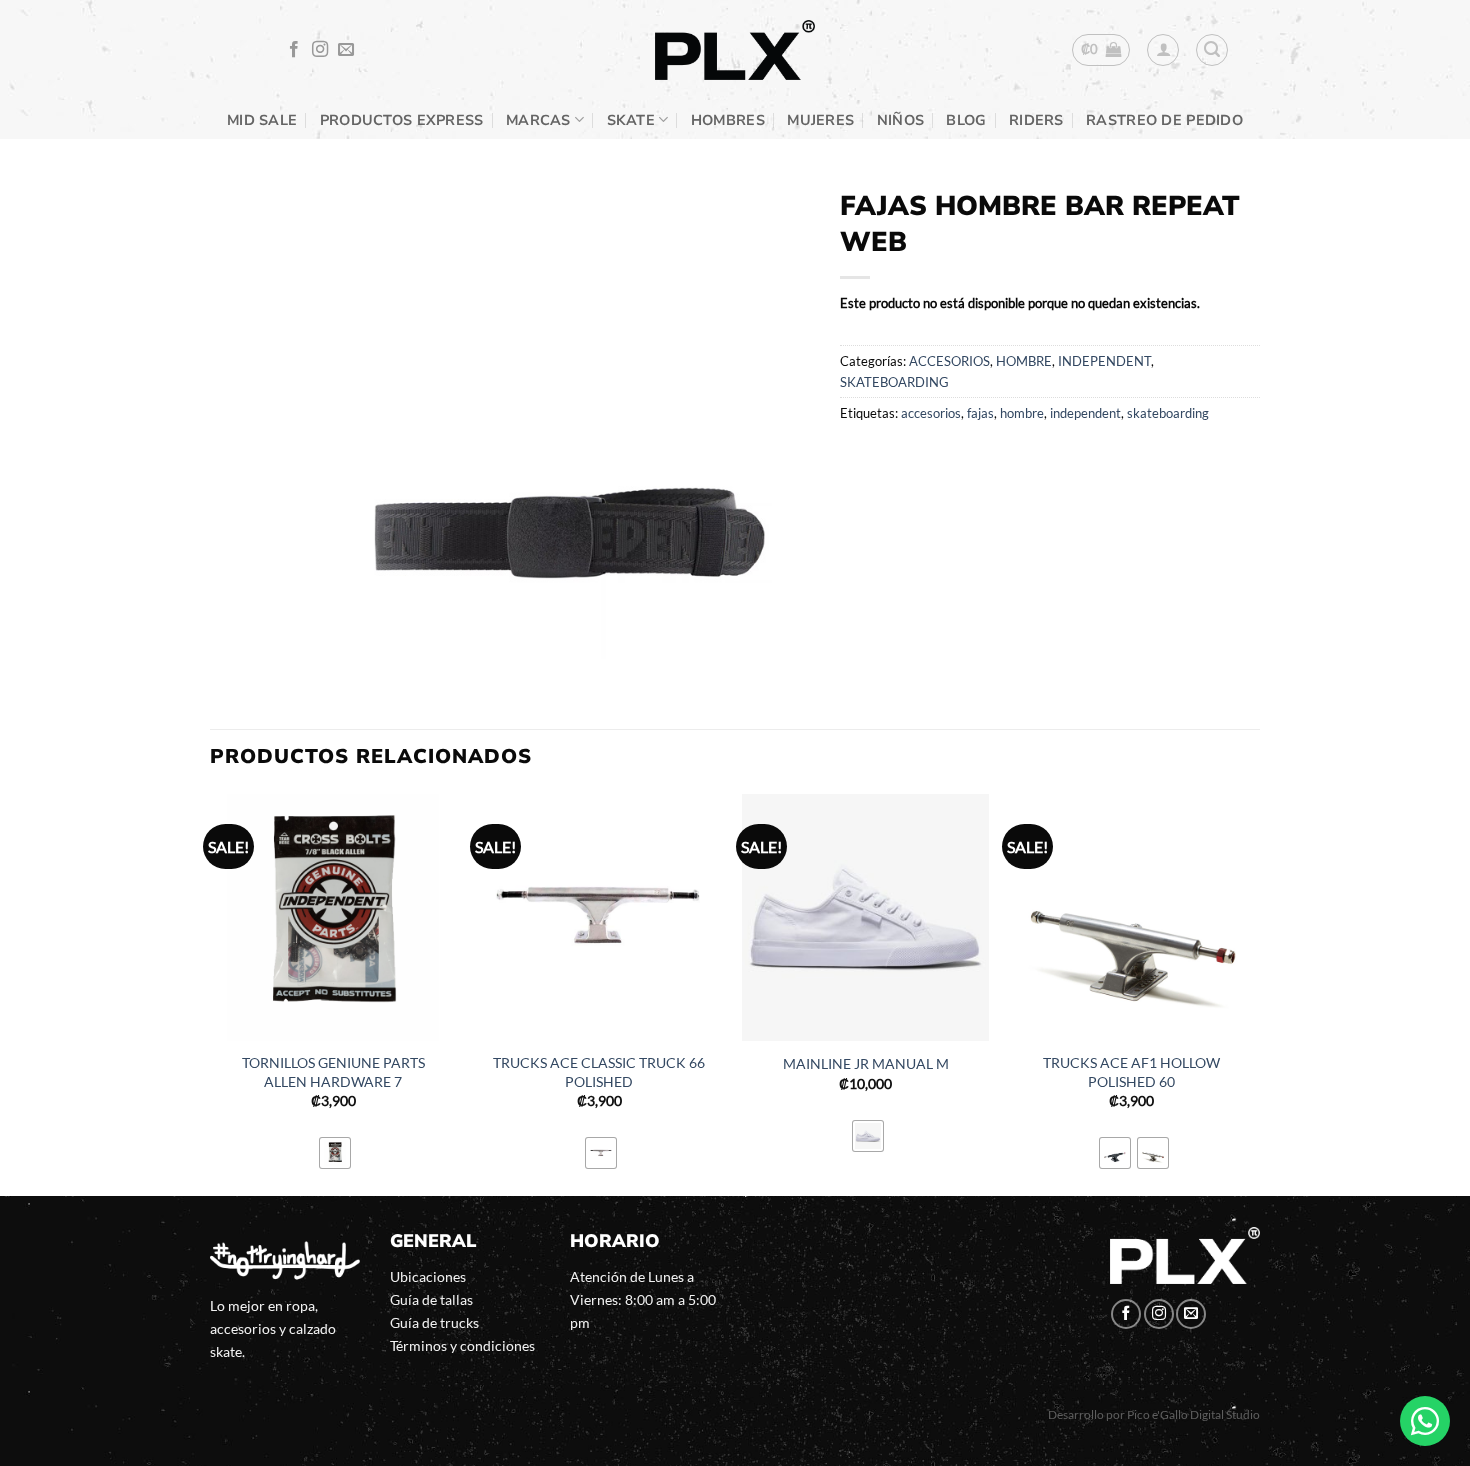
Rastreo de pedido (1164, 120)
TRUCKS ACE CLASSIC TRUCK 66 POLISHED (599, 1072)
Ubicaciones (428, 1276)
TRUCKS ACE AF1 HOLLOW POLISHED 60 (1131, 1072)
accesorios (931, 413)
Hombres (728, 120)
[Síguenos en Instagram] (320, 50)
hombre (1022, 413)
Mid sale (262, 120)
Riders (1036, 120)
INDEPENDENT (1104, 361)
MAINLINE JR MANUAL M (866, 1063)
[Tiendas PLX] (735, 50)
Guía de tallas (431, 1299)
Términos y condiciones (462, 1345)
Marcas (538, 120)
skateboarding (1168, 413)
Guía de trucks (434, 1322)
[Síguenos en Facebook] (294, 50)
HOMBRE (1024, 361)
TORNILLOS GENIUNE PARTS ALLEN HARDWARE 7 (333, 1072)
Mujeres (820, 120)
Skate (631, 120)
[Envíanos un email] (346, 50)
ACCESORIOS (949, 361)
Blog (966, 120)
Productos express (402, 120)
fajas (980, 413)
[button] (1101, 50)
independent (1085, 413)
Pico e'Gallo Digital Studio (1193, 1414)
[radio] (335, 1153)
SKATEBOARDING (894, 382)
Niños (900, 120)
